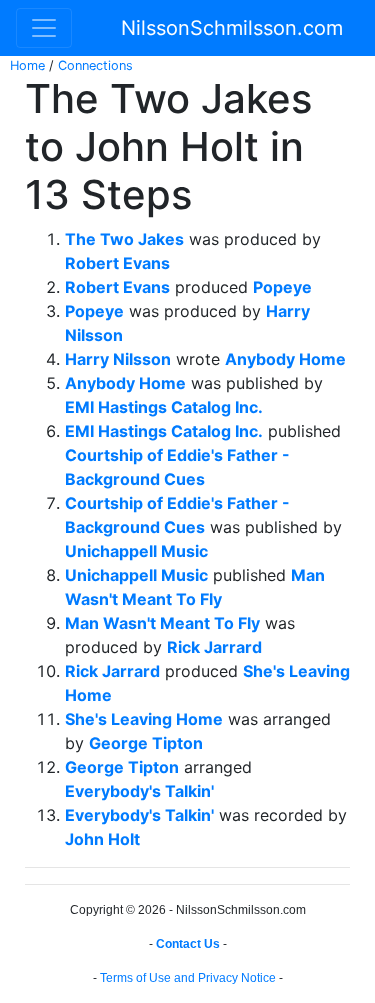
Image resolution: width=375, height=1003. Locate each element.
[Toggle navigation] (44, 28)
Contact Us (188, 944)
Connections (95, 65)
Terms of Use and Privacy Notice (188, 978)
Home (27, 65)
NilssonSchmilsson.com (232, 28)
